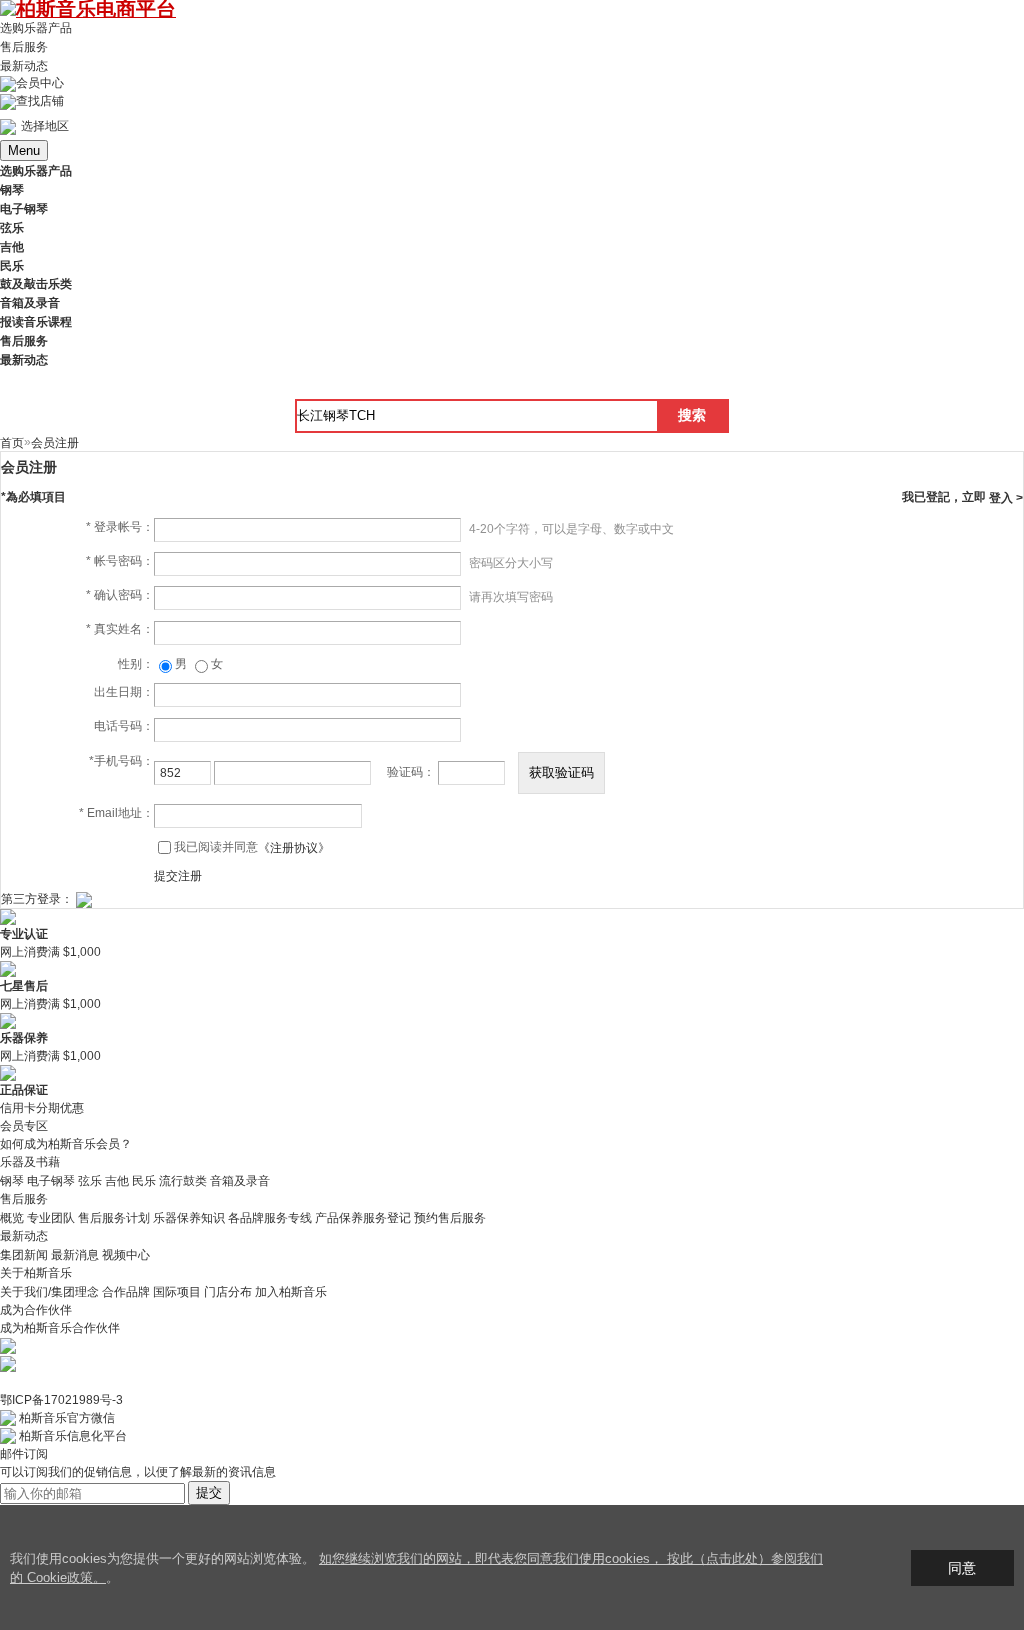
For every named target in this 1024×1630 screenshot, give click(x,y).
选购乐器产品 (36, 28)
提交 (209, 1492)
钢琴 (12, 1181)
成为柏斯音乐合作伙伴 (60, 1328)
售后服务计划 (114, 1218)
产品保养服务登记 (363, 1218)
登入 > (1006, 498)
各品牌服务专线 (270, 1218)
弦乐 (90, 1181)
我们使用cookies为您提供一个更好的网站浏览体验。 (164, 1558)
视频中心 (126, 1255)
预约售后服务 (450, 1218)
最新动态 (24, 65)
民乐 (144, 1181)
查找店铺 (40, 101)
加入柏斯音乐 (291, 1292)
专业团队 (51, 1218)
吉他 (117, 1181)
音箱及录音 (240, 1181)
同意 (962, 1568)
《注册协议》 (294, 848)
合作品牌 (126, 1292)
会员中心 (40, 83)
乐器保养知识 (189, 1218)
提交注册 (178, 876)
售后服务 (24, 47)
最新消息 (75, 1255)
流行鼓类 (183, 1181)
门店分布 (228, 1292)
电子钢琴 (51, 1181)
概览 (12, 1218)
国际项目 (177, 1292)
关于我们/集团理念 (49, 1292)
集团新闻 (24, 1255)
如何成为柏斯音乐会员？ (66, 1144)
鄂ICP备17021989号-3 (61, 1400)
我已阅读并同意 (252, 847)
